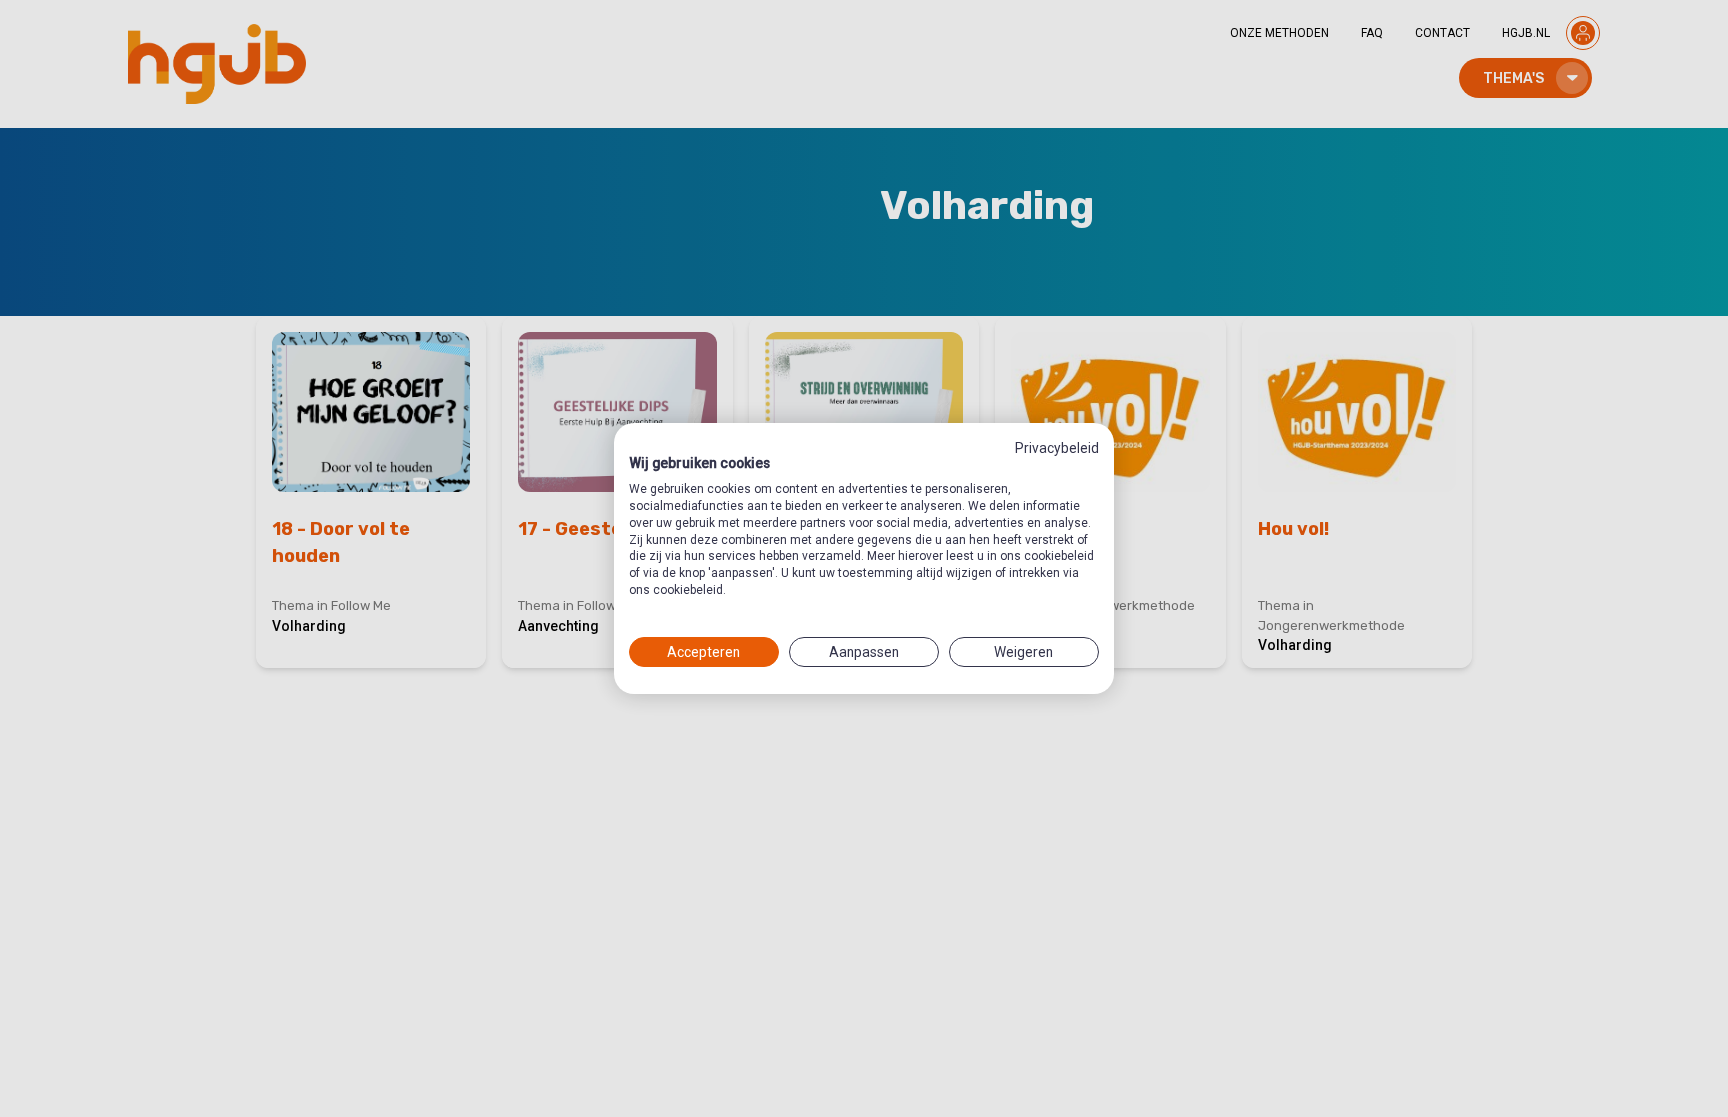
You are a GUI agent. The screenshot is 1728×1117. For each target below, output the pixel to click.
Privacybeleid (1057, 448)
